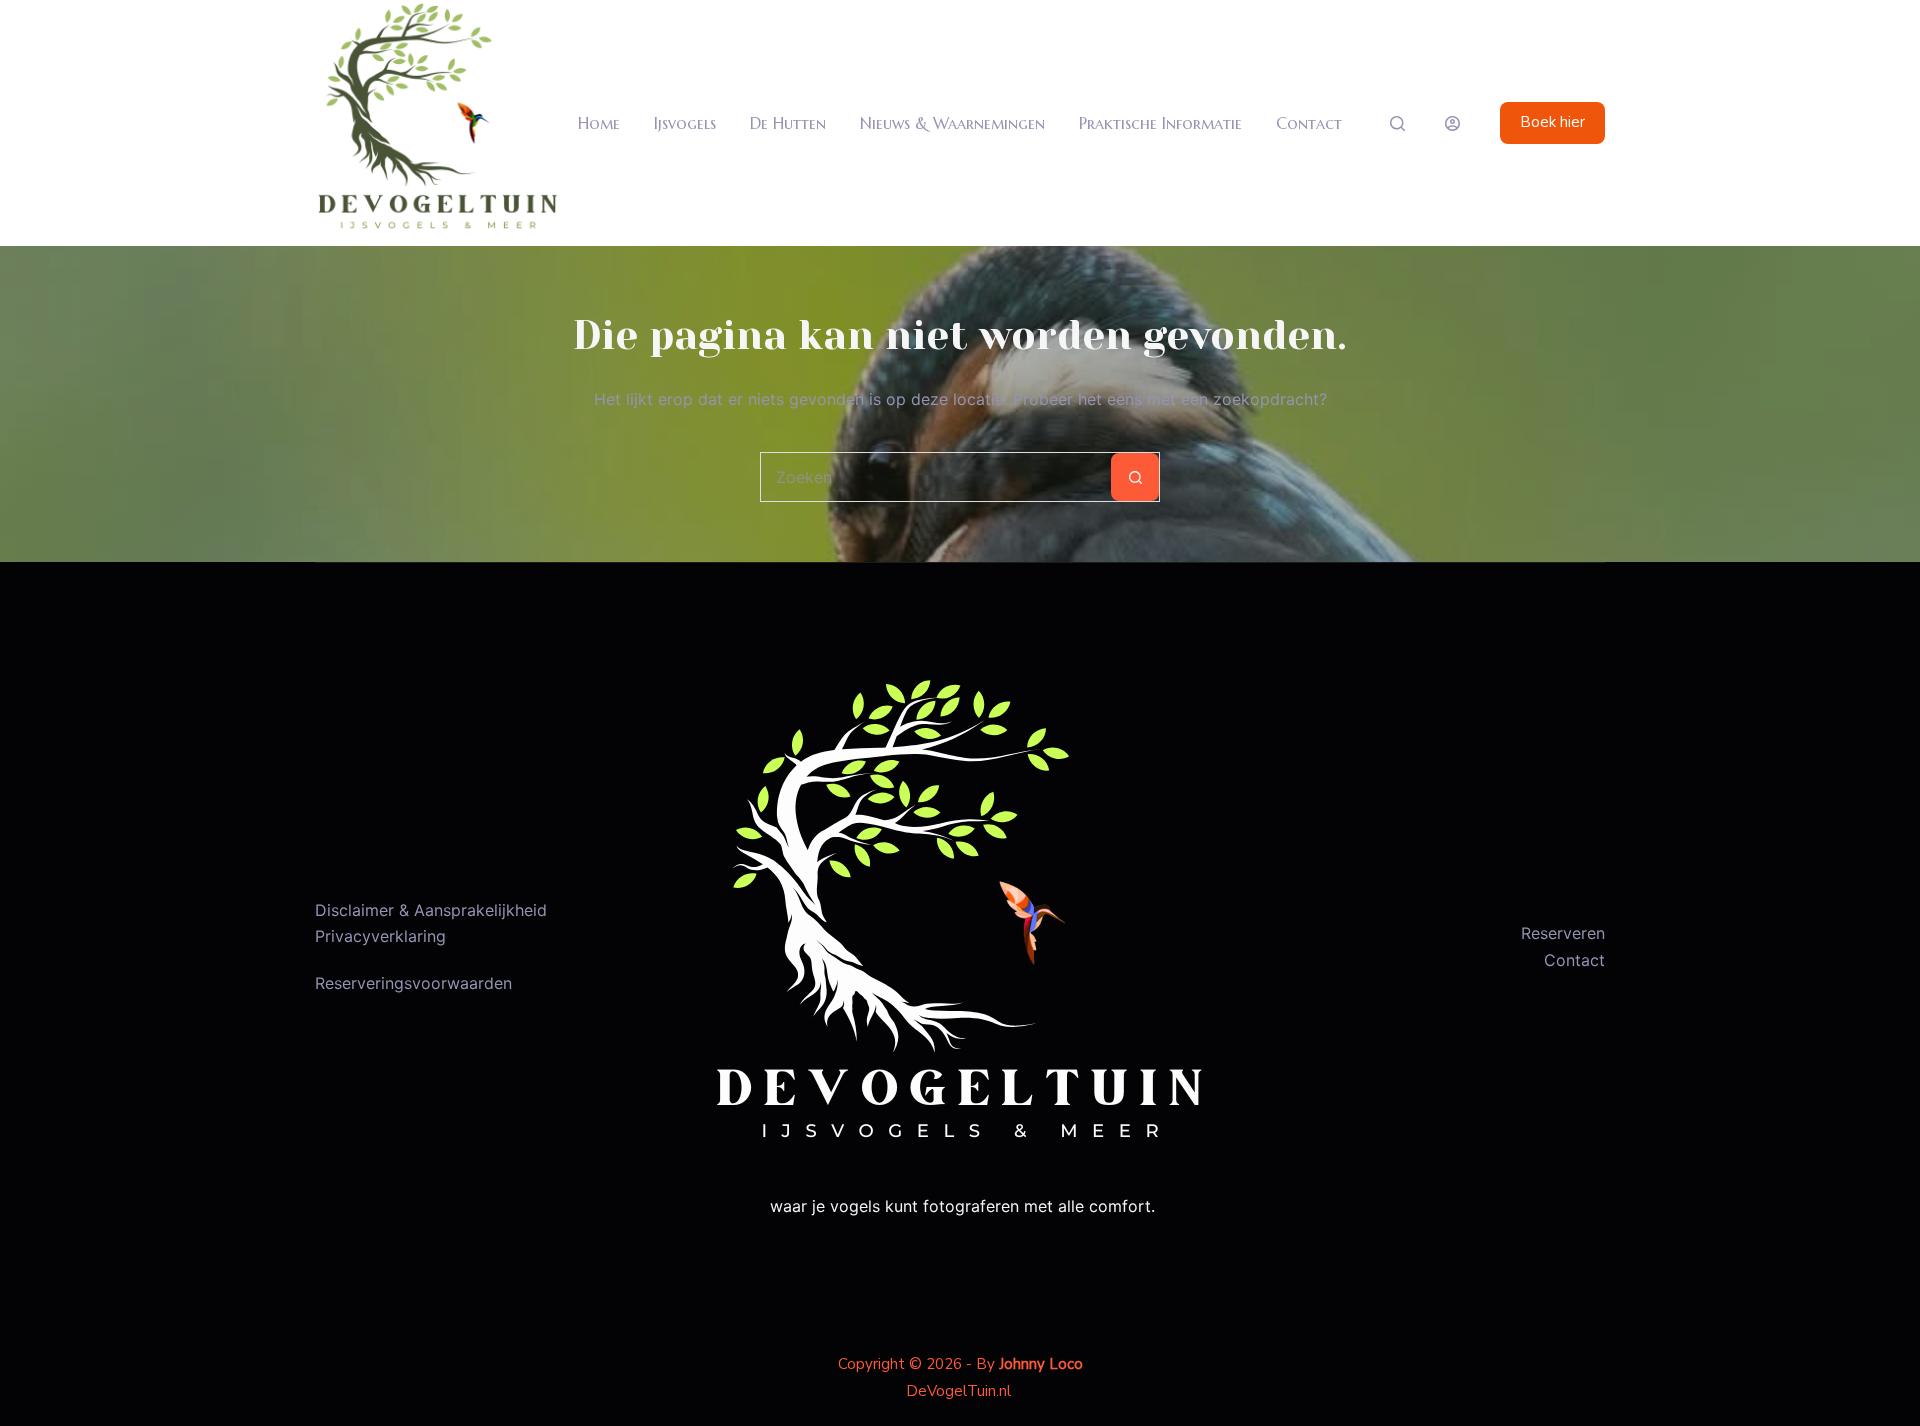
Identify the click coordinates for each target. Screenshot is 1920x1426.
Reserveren (1563, 933)
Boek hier (1552, 122)
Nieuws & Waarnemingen (952, 123)
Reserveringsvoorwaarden (413, 983)
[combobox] (936, 477)
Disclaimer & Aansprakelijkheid (431, 910)
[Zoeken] (1397, 123)
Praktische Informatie (1160, 123)
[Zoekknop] (1135, 477)
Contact (1309, 123)
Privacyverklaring (380, 936)
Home (599, 123)
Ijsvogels (685, 123)
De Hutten (788, 123)
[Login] (1452, 123)
